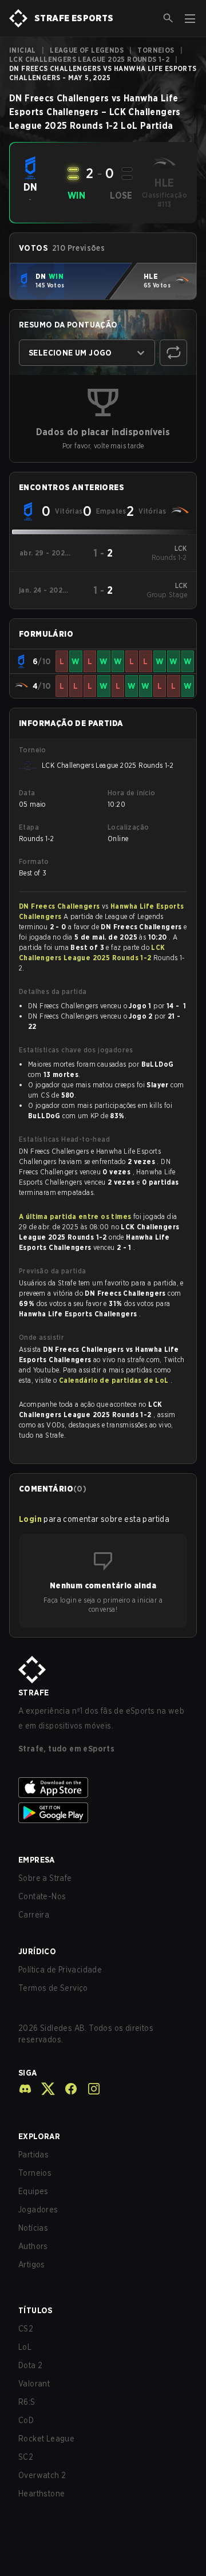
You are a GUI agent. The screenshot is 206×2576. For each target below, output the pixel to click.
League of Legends (87, 50)
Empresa (37, 1860)
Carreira (34, 1915)
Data (27, 793)
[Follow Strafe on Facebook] (66, 2089)
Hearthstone (41, 2494)
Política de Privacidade (60, 1970)
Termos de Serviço (53, 1988)
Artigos (32, 2265)
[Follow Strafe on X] (43, 2089)
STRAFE (33, 1693)
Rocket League (46, 2439)
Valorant (34, 2384)
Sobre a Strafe (45, 1878)
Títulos (35, 2310)
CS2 (26, 2329)
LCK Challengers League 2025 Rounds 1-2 (89, 59)
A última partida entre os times (75, 1216)
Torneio (33, 750)
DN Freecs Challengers (60, 906)
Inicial (23, 50)
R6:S (27, 2402)
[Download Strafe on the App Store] (103, 1788)
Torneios (156, 50)
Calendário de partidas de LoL (115, 1380)
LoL (25, 2347)
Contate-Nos (42, 1896)
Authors (33, 2246)
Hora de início (132, 793)
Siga (28, 2073)
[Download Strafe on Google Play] (103, 1813)
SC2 (26, 2457)
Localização (128, 827)
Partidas (33, 2155)
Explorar (39, 2136)
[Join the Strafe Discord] (25, 2089)
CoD (26, 2420)
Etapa (29, 827)
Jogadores (38, 2210)
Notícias (33, 2228)
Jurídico (37, 1951)
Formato (34, 861)
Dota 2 (30, 2365)
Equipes (33, 2191)
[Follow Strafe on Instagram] (89, 2089)
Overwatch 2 (42, 2475)
